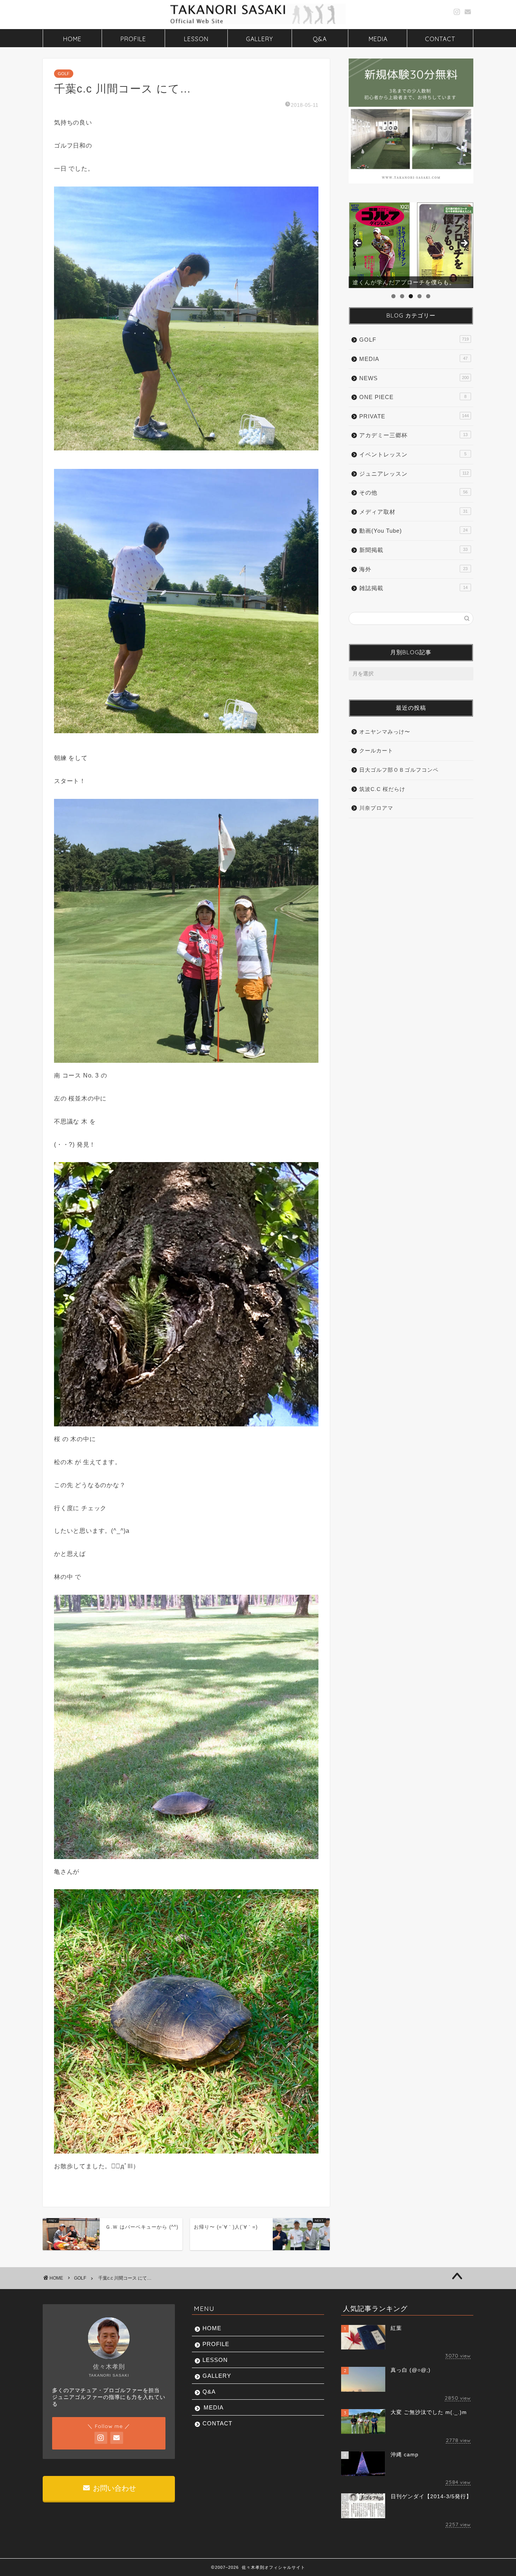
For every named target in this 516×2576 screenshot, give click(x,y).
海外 (413, 569)
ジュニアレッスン (414, 474)
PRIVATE (414, 416)
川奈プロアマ (376, 808)
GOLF (64, 74)
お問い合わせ (114, 2488)
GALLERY (260, 39)
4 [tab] (419, 296)
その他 (413, 493)
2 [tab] (402, 296)
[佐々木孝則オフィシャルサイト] (258, 23)
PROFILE (133, 39)
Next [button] (464, 244)
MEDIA (378, 39)
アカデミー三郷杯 (413, 435)
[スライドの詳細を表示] (411, 245)
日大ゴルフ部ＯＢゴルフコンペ (399, 770)
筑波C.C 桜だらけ (382, 789)
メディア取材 (413, 512)
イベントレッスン (413, 454)
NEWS (414, 378)
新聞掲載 (413, 550)
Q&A (320, 39)
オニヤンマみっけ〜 (385, 732)
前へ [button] (358, 244)
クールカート (376, 751)
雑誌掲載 (413, 588)
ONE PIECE (413, 397)
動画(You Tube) (413, 531)
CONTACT (440, 39)
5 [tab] (428, 296)
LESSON (196, 39)
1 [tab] (393, 296)
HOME (72, 39)
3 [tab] (411, 296)
